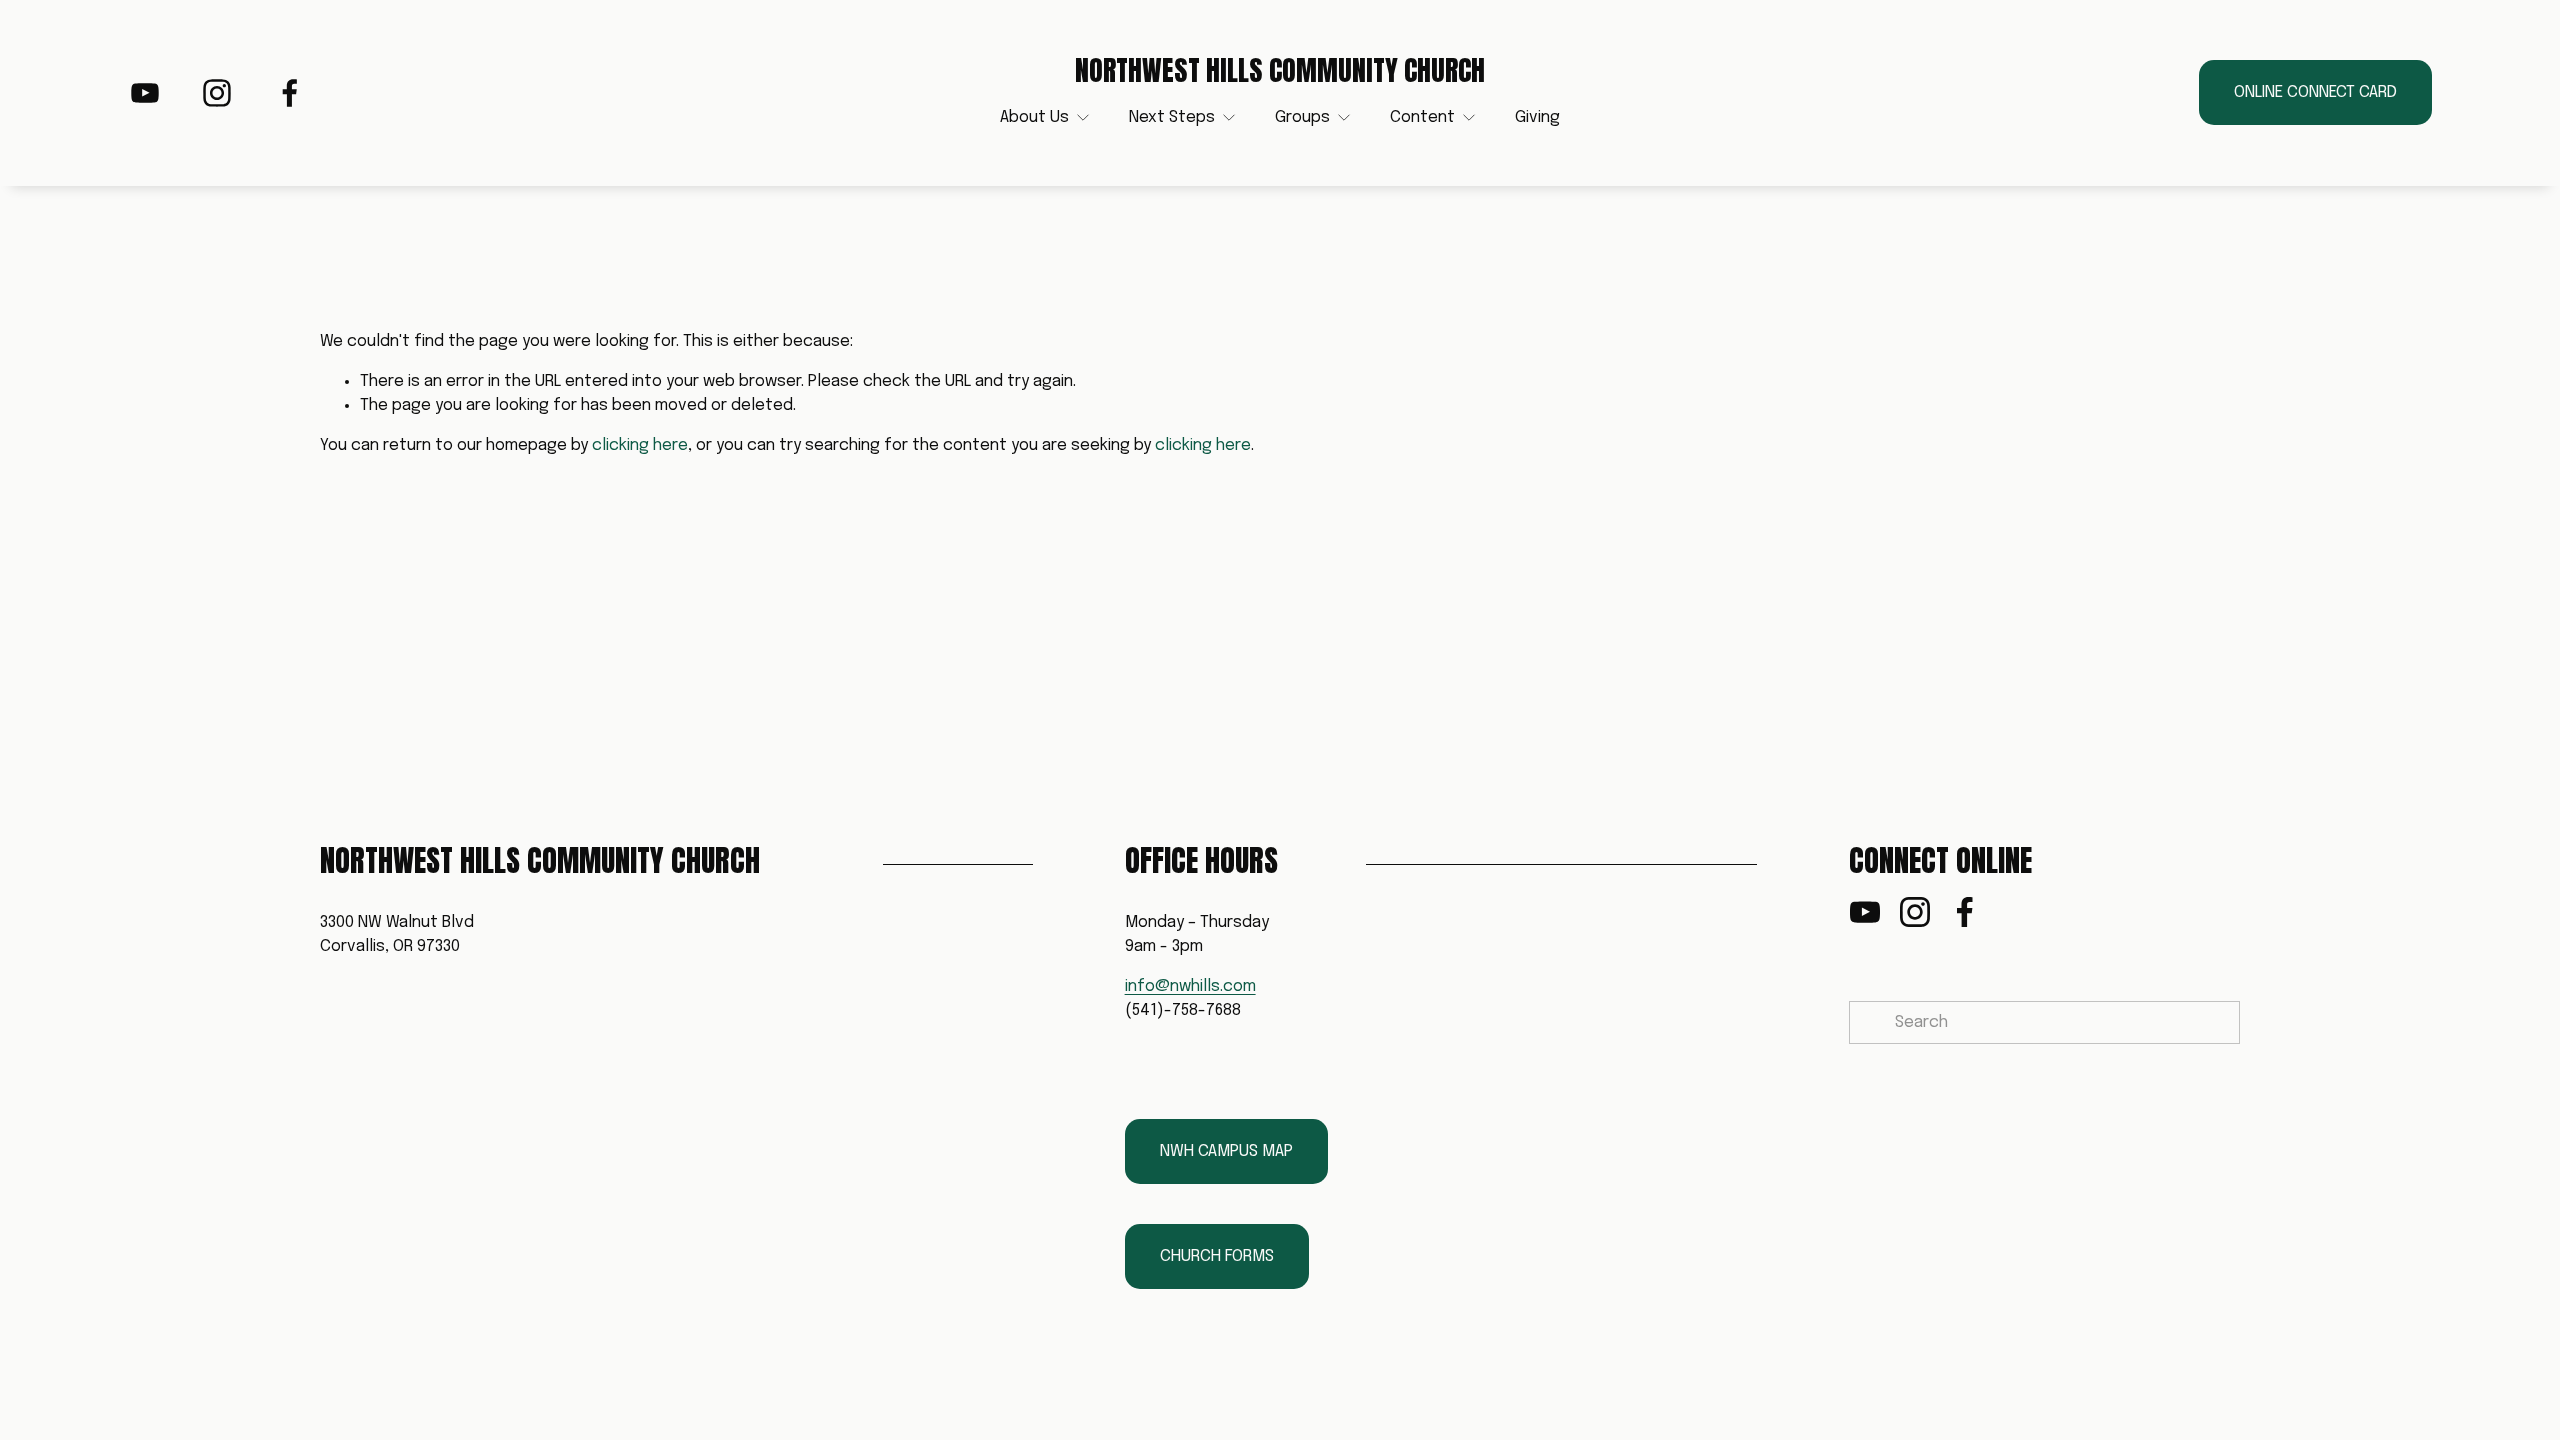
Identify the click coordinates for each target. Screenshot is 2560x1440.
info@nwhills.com (1190, 986)
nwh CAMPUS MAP (1226, 1151)
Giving (1537, 117)
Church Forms (1217, 1256)
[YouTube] (145, 93)
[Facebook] (290, 93)
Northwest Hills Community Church (1280, 70)
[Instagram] (217, 93)
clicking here (640, 445)
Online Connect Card (2315, 92)
